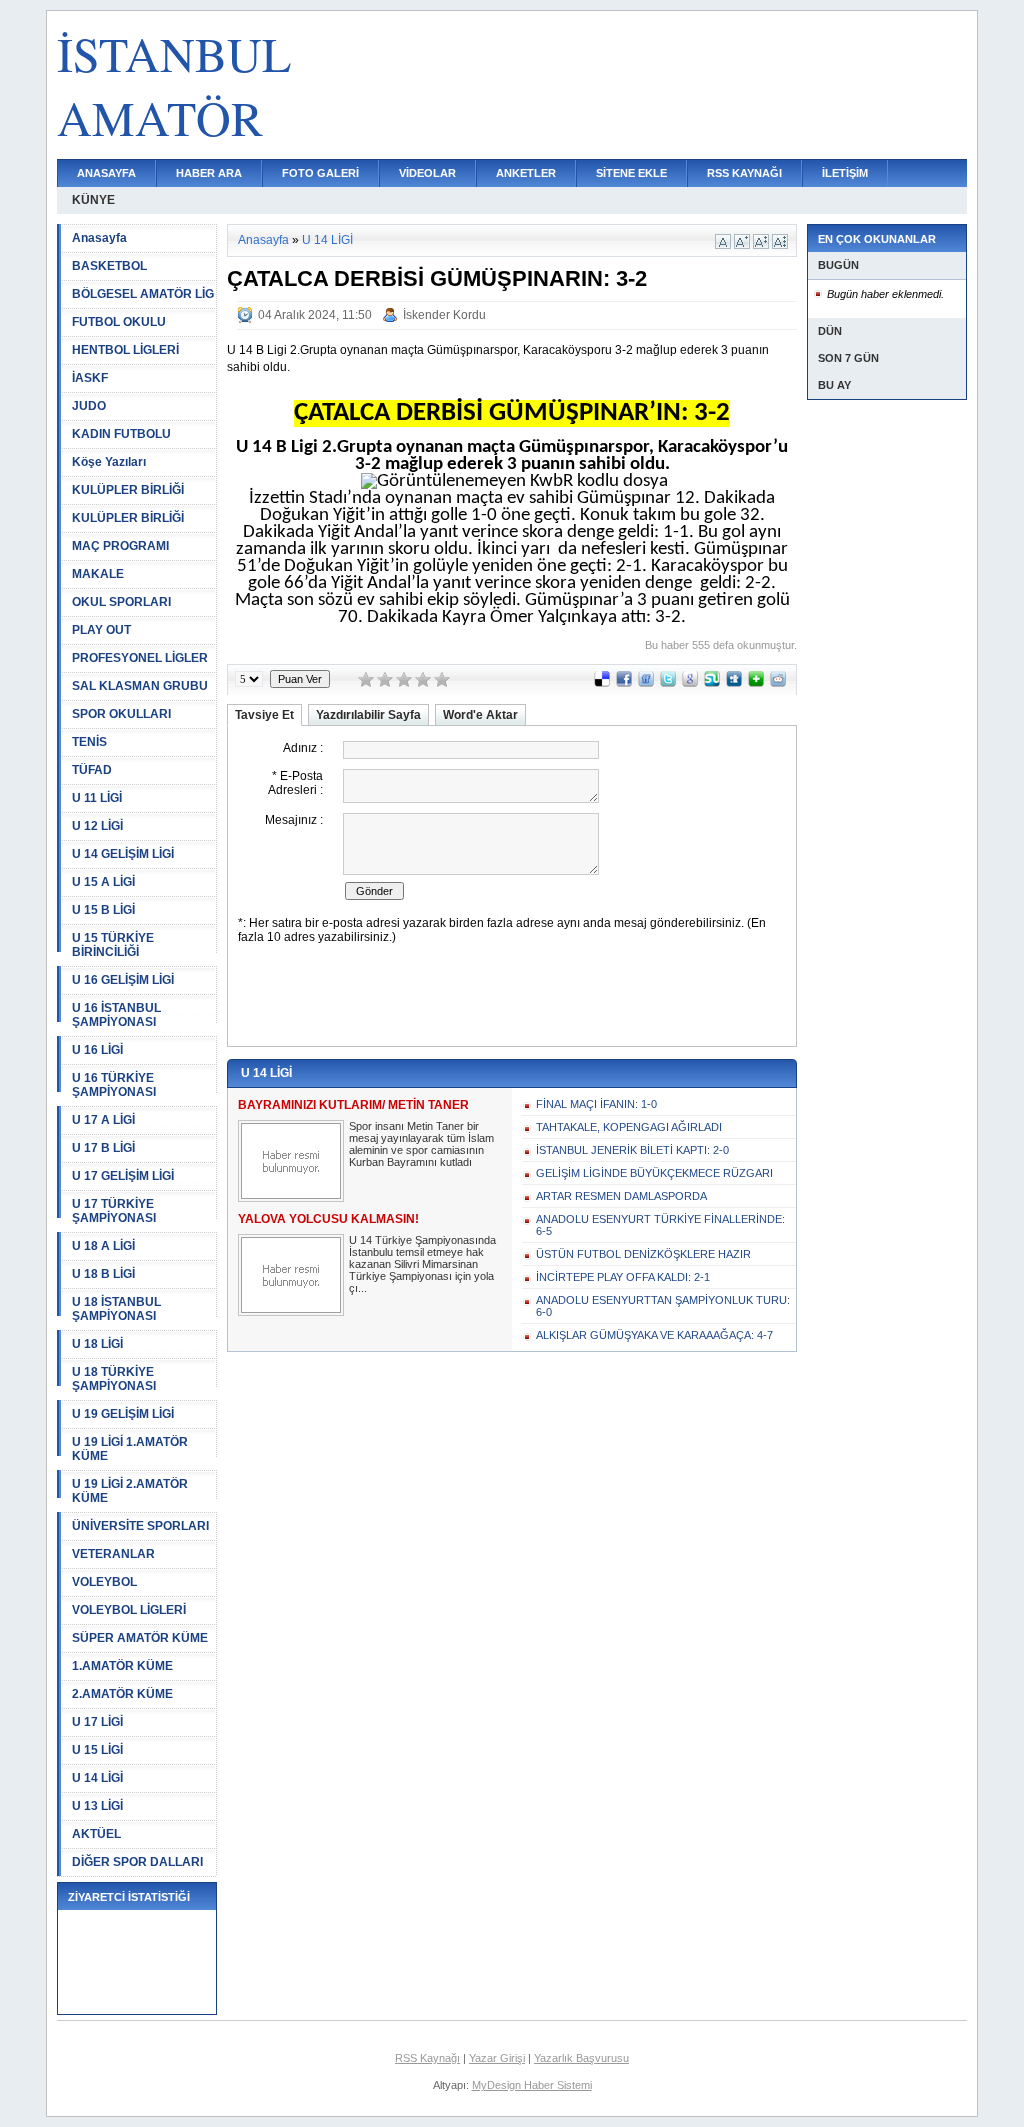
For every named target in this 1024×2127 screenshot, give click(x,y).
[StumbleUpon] (712, 683)
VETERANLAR (113, 1554)
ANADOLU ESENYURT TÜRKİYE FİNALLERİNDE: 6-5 (660, 1225)
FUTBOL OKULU (119, 322)
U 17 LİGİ (97, 1722)
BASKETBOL (109, 266)
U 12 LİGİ (97, 826)
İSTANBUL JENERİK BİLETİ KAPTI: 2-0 (632, 1150)
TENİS (89, 742)
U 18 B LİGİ (103, 1274)
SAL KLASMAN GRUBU (140, 686)
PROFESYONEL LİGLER (140, 658)
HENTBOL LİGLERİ (125, 350)
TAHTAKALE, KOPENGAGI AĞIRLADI (629, 1127)
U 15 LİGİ (97, 1750)
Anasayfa (99, 238)
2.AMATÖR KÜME (122, 1694)
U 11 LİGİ (97, 798)
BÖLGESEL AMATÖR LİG (143, 294)
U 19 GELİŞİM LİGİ (123, 1414)
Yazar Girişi (497, 2058)
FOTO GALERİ (320, 173)
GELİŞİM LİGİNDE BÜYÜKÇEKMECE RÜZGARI (654, 1173)
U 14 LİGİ (97, 1778)
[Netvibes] (756, 683)
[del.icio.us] (602, 683)
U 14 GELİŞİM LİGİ (123, 854)
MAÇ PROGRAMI (120, 546)
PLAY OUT (101, 630)
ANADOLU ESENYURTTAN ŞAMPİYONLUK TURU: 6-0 (663, 1306)
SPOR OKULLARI (121, 714)
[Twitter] (668, 683)
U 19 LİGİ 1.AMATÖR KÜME (130, 1449)
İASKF (90, 378)
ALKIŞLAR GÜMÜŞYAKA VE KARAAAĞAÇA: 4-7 (654, 1335)
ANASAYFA (106, 173)
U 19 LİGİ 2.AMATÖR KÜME (130, 1491)
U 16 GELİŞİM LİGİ (123, 980)
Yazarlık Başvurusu (581, 2058)
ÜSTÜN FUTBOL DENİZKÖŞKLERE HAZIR (643, 1254)
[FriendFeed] (646, 683)
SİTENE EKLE (631, 173)
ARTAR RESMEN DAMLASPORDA (621, 1196)
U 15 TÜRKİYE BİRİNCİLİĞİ (113, 945)
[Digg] (734, 683)
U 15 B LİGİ (103, 910)
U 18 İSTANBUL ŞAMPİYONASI (116, 1309)
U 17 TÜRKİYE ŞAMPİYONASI (114, 1211)
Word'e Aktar (480, 715)
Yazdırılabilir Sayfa (368, 715)
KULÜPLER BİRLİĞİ (128, 490)
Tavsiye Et (264, 715)
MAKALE (98, 574)
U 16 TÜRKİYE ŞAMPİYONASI (114, 1085)
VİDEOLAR (427, 173)
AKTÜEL (96, 1834)
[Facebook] (624, 683)
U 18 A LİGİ (103, 1246)
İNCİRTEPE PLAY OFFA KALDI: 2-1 (623, 1277)
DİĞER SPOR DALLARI (137, 1862)
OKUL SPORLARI (121, 602)
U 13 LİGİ (97, 1806)
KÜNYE (93, 200)
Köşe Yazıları (109, 462)
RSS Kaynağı (427, 2058)
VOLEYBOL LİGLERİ (129, 1610)
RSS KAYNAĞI (744, 173)
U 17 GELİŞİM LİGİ (123, 1176)
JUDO (89, 406)
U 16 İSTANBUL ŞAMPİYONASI (116, 1015)
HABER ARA (209, 173)
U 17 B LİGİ (103, 1148)
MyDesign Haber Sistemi (532, 2085)
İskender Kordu (444, 315)
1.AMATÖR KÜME (122, 1666)
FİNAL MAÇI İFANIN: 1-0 (596, 1104)
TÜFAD (92, 770)
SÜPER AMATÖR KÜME (140, 1638)
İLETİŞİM (845, 173)
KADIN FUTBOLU (121, 434)
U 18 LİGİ (97, 1344)
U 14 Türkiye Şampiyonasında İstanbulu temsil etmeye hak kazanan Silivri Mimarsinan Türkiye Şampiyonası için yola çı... (422, 1264)
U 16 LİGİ (97, 1050)
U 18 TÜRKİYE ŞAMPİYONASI (114, 1379)
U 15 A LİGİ (103, 882)
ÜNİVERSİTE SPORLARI (140, 1526)
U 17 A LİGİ (103, 1120)
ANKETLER (526, 173)
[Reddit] (778, 683)
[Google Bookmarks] (690, 683)
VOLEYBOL (104, 1582)
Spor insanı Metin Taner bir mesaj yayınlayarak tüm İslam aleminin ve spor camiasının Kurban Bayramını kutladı (421, 1144)
